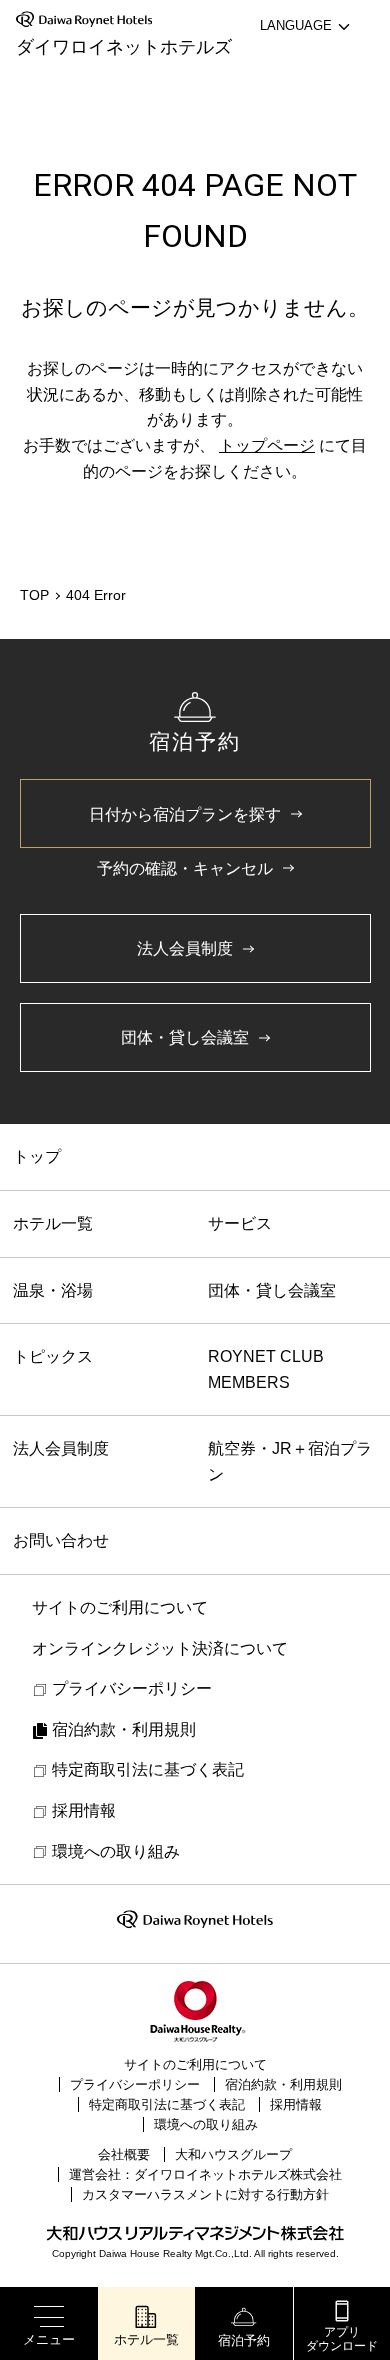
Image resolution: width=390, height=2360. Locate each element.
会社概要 (124, 2154)
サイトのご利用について (195, 2064)
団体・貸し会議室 (272, 1290)
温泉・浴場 (53, 1290)
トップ (37, 1156)
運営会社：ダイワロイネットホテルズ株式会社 (205, 2174)
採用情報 (296, 2104)
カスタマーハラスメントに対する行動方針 (205, 2194)
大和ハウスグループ (233, 2154)
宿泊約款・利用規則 (283, 2084)
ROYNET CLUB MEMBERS (266, 1369)
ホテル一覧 (53, 1223)
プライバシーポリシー (135, 2084)
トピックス (53, 1356)
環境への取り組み (206, 2124)
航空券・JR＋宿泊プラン (290, 1461)
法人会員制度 (61, 1448)
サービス (240, 1223)
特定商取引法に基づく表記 (167, 2104)
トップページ (267, 445)
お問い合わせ (61, 1540)
